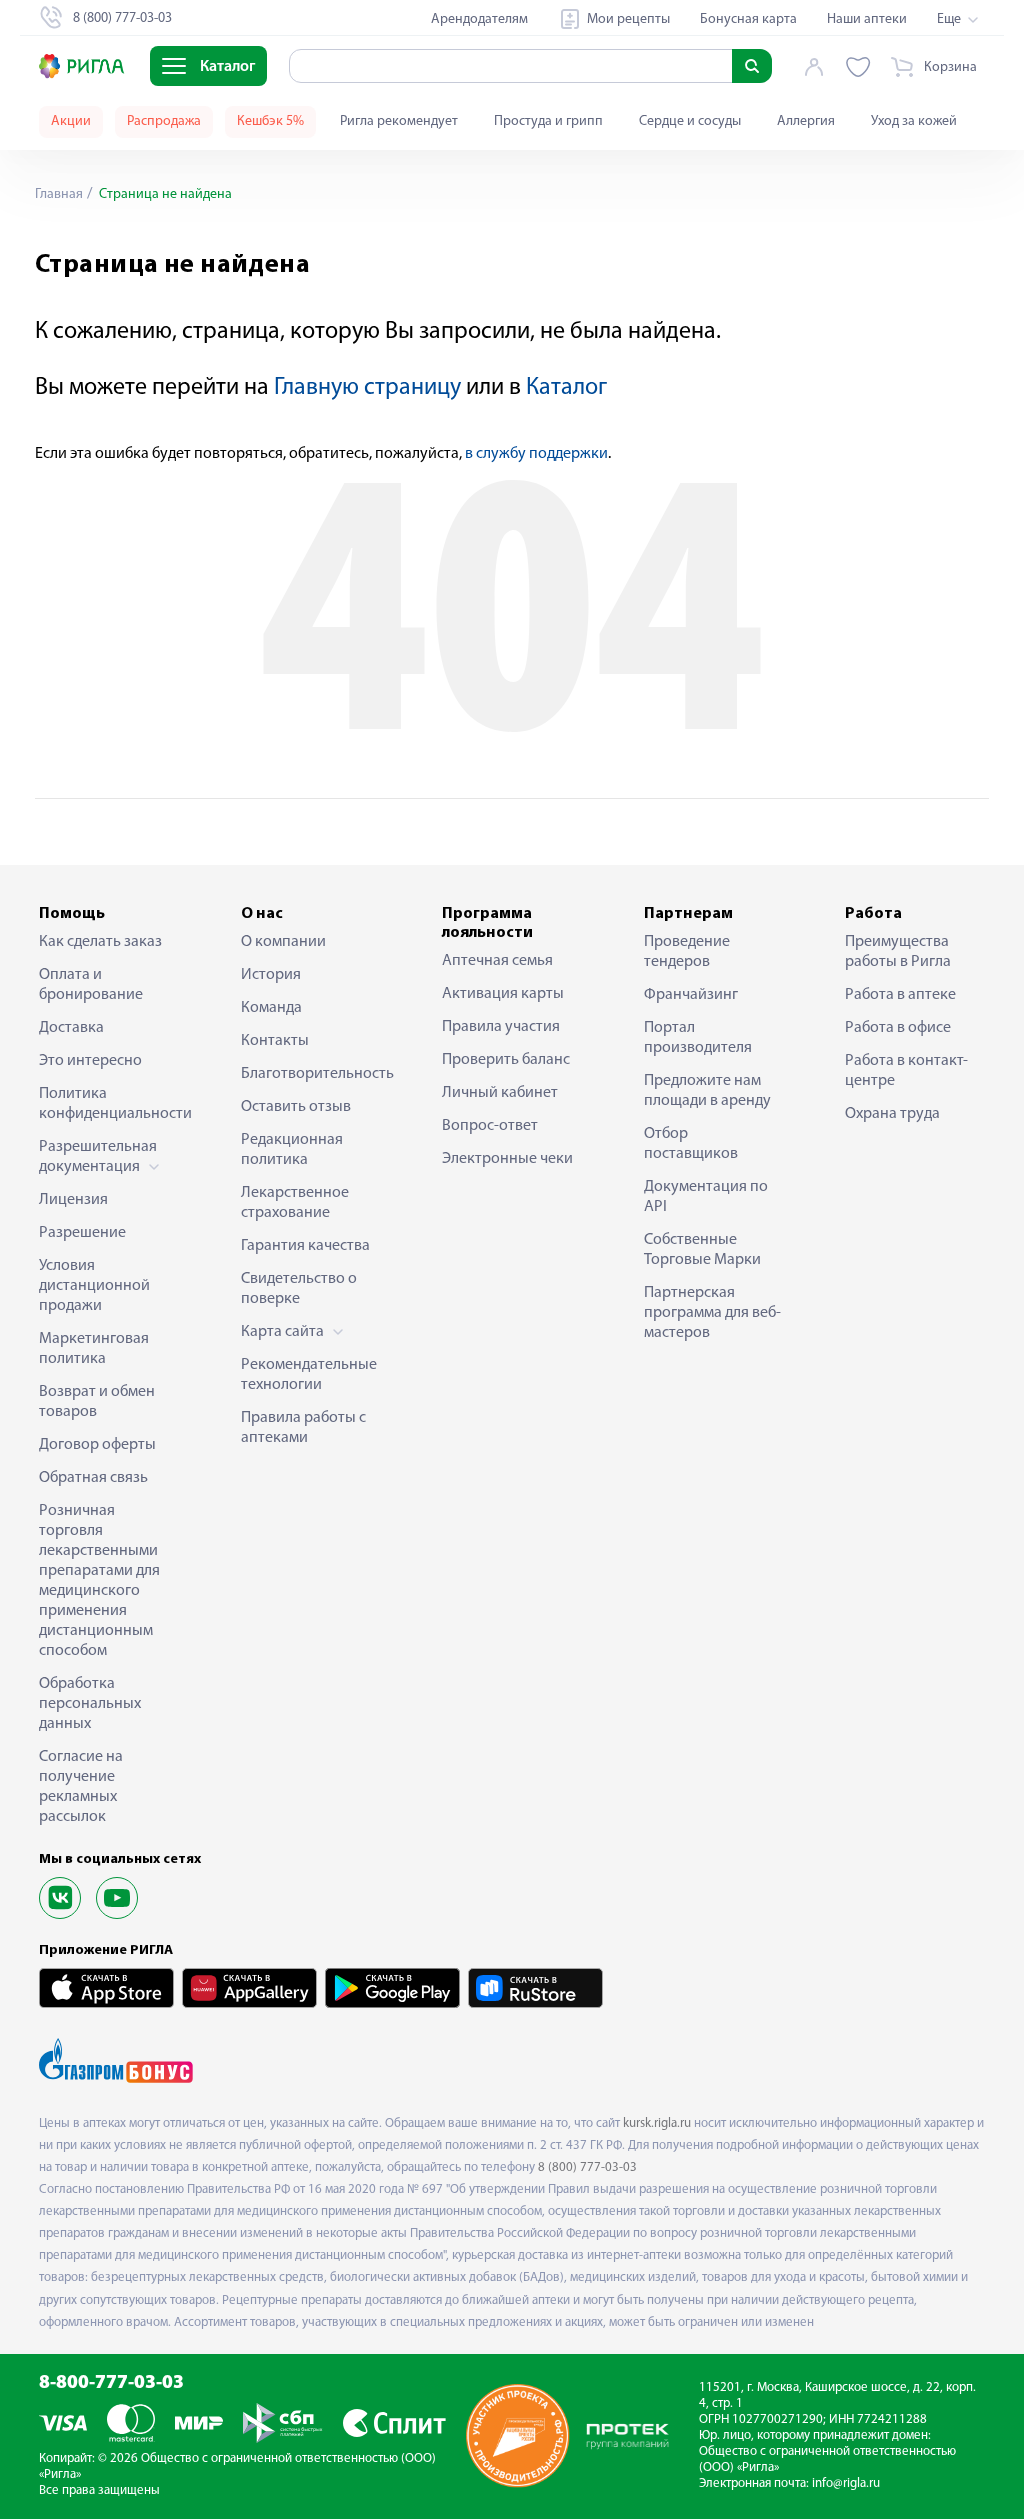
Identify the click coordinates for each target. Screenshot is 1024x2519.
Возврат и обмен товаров (97, 1402)
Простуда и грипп (548, 121)
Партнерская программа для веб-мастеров (712, 1313)
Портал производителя (698, 1038)
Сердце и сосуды (690, 121)
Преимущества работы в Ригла (898, 952)
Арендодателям (479, 19)
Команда (271, 1008)
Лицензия (73, 1200)
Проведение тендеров (687, 952)
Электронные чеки (507, 1159)
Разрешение (82, 1233)
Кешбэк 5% (270, 121)
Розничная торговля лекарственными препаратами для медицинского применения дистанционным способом (99, 1581)
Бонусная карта (748, 19)
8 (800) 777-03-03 (587, 2167)
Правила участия (501, 1027)
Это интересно (90, 1061)
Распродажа (164, 121)
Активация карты (503, 994)
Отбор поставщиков (691, 1144)
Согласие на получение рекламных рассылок (81, 1787)
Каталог (566, 388)
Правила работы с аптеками (303, 1428)
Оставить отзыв (296, 1107)
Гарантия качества (305, 1246)
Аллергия (806, 121)
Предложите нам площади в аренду (707, 1091)
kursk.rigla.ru (657, 2123)
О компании (283, 942)
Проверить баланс (506, 1060)
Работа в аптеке (900, 995)
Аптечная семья (497, 961)
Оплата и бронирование (91, 985)
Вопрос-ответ (490, 1126)
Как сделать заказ (100, 942)
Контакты (275, 1041)
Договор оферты (97, 1445)
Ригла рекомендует (399, 121)
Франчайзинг (691, 995)
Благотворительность (311, 1074)
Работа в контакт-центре (906, 1071)
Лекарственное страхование (295, 1203)
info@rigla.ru (846, 2483)
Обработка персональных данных (90, 1704)
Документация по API (706, 1197)
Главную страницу (367, 388)
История (271, 975)
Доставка (71, 1028)
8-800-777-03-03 (111, 2383)
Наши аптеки (867, 19)
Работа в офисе (898, 1028)
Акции (71, 121)
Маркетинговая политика (94, 1349)
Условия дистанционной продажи (94, 1286)
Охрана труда (892, 1114)
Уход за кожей (914, 121)
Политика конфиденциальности (109, 1104)
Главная (59, 194)
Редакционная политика (292, 1150)
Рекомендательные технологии (309, 1375)
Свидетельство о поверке (299, 1289)
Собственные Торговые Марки (702, 1250)
